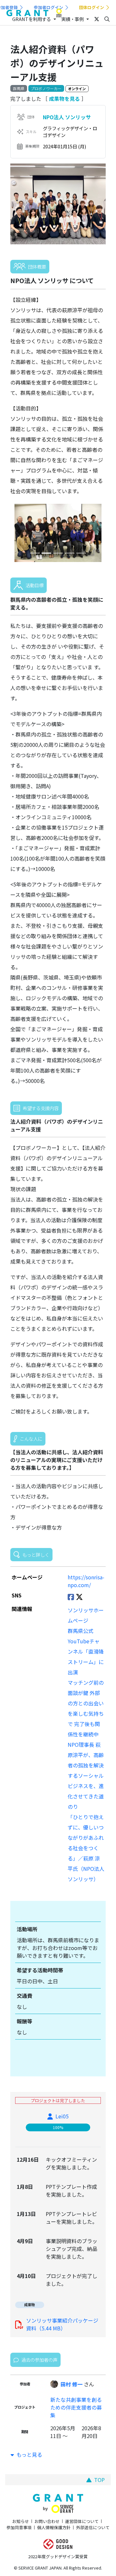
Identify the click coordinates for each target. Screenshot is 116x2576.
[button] (17, 533)
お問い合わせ (47, 2521)
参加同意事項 (19, 2527)
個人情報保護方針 (54, 2527)
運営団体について (82, 2521)
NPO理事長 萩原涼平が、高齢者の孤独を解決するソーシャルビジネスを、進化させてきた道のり (86, 1776)
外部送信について (93, 2527)
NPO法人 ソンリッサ (67, 117)
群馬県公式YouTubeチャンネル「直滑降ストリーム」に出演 (86, 1651)
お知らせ (21, 2521)
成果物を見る (64, 99)
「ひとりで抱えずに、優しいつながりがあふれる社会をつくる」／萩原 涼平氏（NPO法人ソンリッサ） (86, 1848)
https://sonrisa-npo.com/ (86, 1581)
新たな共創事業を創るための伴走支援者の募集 (76, 2407)
